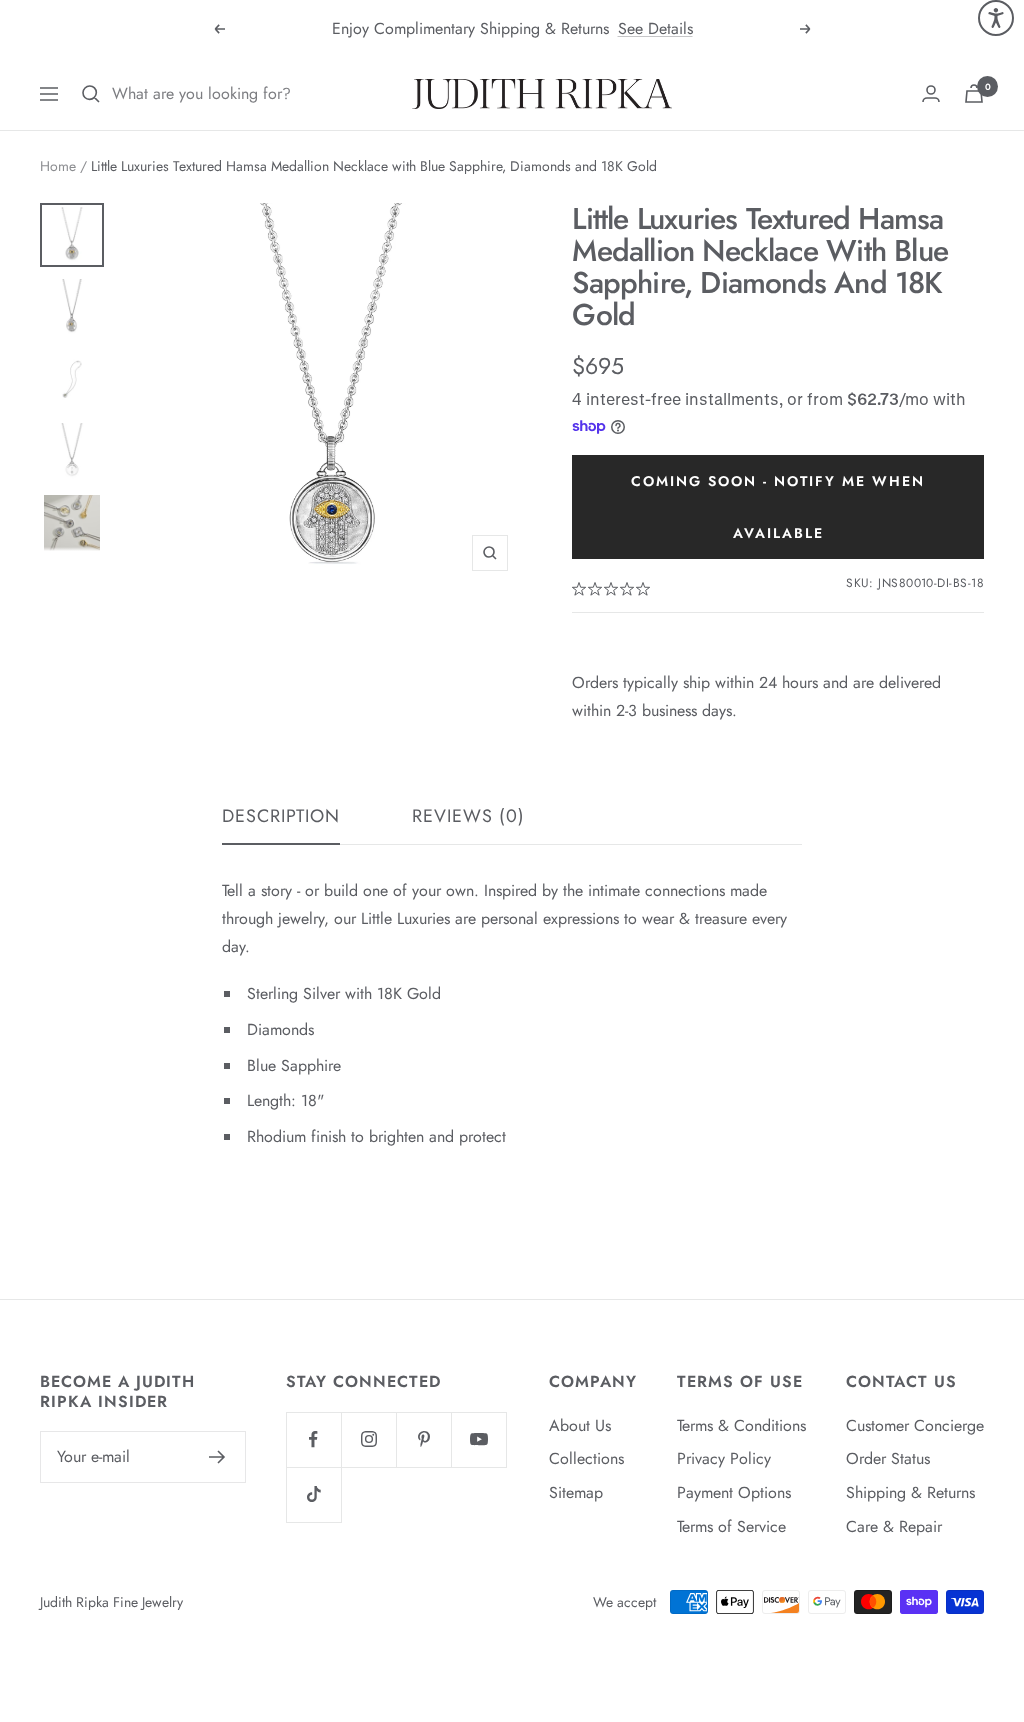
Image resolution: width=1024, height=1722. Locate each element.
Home (58, 166)
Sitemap (576, 1492)
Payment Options (734, 1492)
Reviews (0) (468, 817)
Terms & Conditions (741, 1425)
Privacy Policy (724, 1458)
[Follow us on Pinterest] (423, 1439)
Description (281, 817)
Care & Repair (894, 1526)
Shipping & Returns (910, 1492)
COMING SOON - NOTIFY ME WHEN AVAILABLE (778, 507)
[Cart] (974, 93)
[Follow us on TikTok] (313, 1494)
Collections (586, 1458)
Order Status (888, 1458)
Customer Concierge (915, 1425)
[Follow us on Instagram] (368, 1439)
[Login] (931, 93)
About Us (580, 1425)
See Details (655, 28)
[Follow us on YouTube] (478, 1439)
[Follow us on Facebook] (313, 1439)
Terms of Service (731, 1526)
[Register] (217, 1457)
